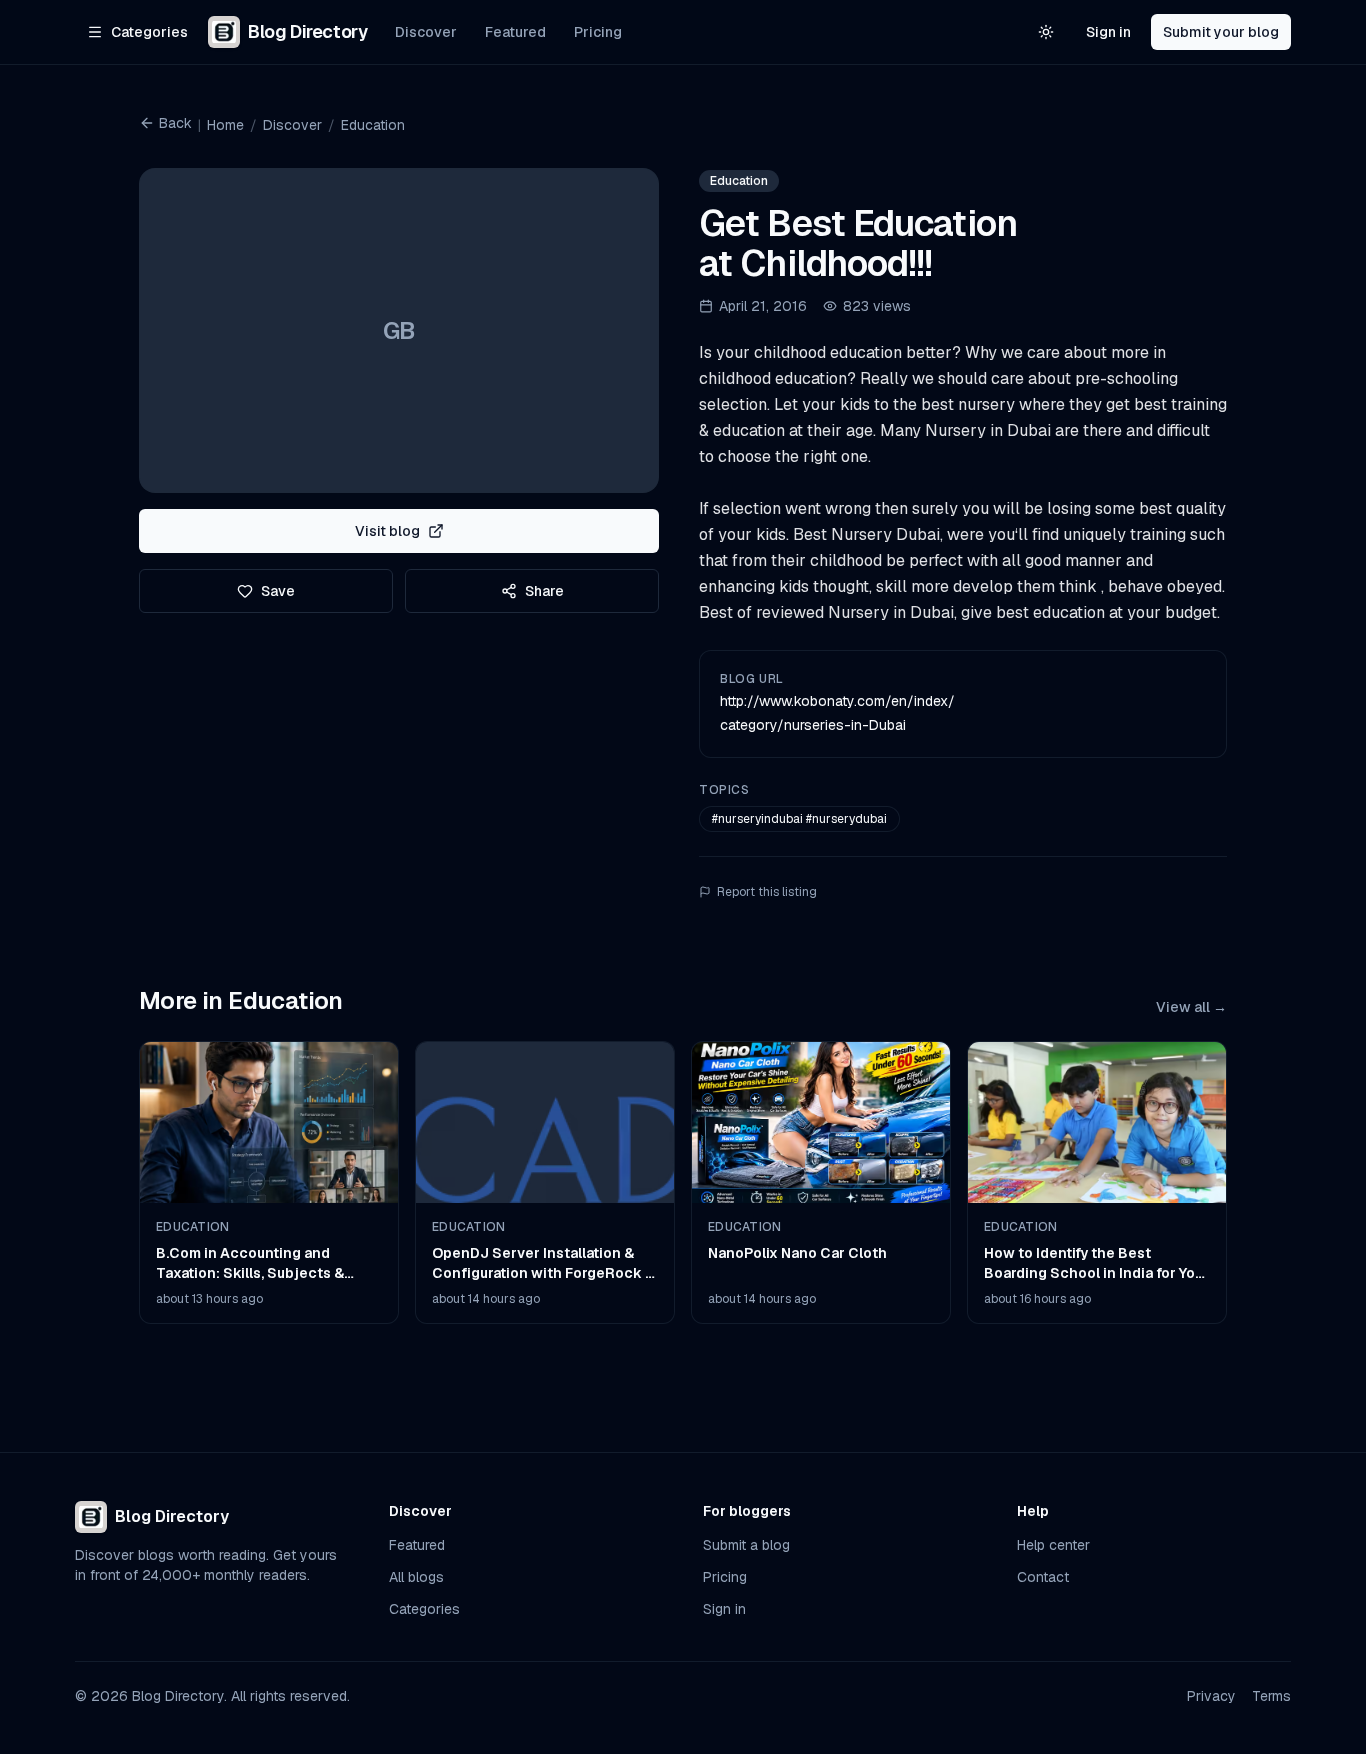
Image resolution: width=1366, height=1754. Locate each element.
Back (175, 123)
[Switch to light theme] (1046, 32)
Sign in (1108, 32)
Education (373, 125)
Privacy (1211, 1696)
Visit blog (387, 531)
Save (278, 591)
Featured (515, 32)
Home (225, 125)
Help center (1053, 1545)
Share (544, 591)
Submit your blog (1221, 32)
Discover (426, 32)
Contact (1043, 1577)
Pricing (598, 32)
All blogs (416, 1577)
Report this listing (767, 892)
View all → (1191, 1007)
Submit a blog (746, 1545)
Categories (424, 1609)
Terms (1271, 1696)
